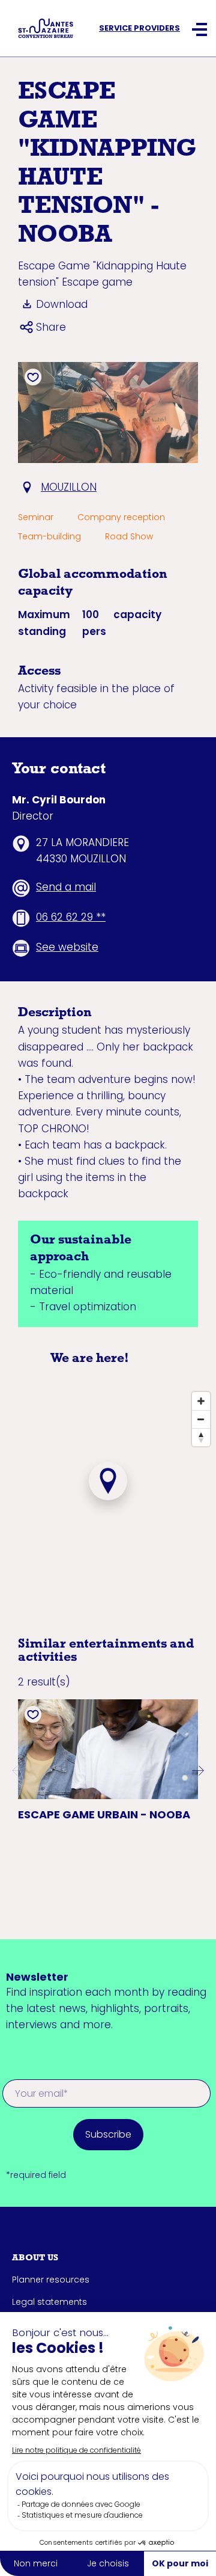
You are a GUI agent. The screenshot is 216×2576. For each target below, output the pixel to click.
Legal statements (49, 2302)
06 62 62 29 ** (71, 917)
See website (67, 947)
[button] (18, 1770)
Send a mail (66, 887)
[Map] (108, 1500)
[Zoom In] (201, 1401)
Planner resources (51, 2280)
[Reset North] (201, 1437)
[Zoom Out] (201, 1419)
